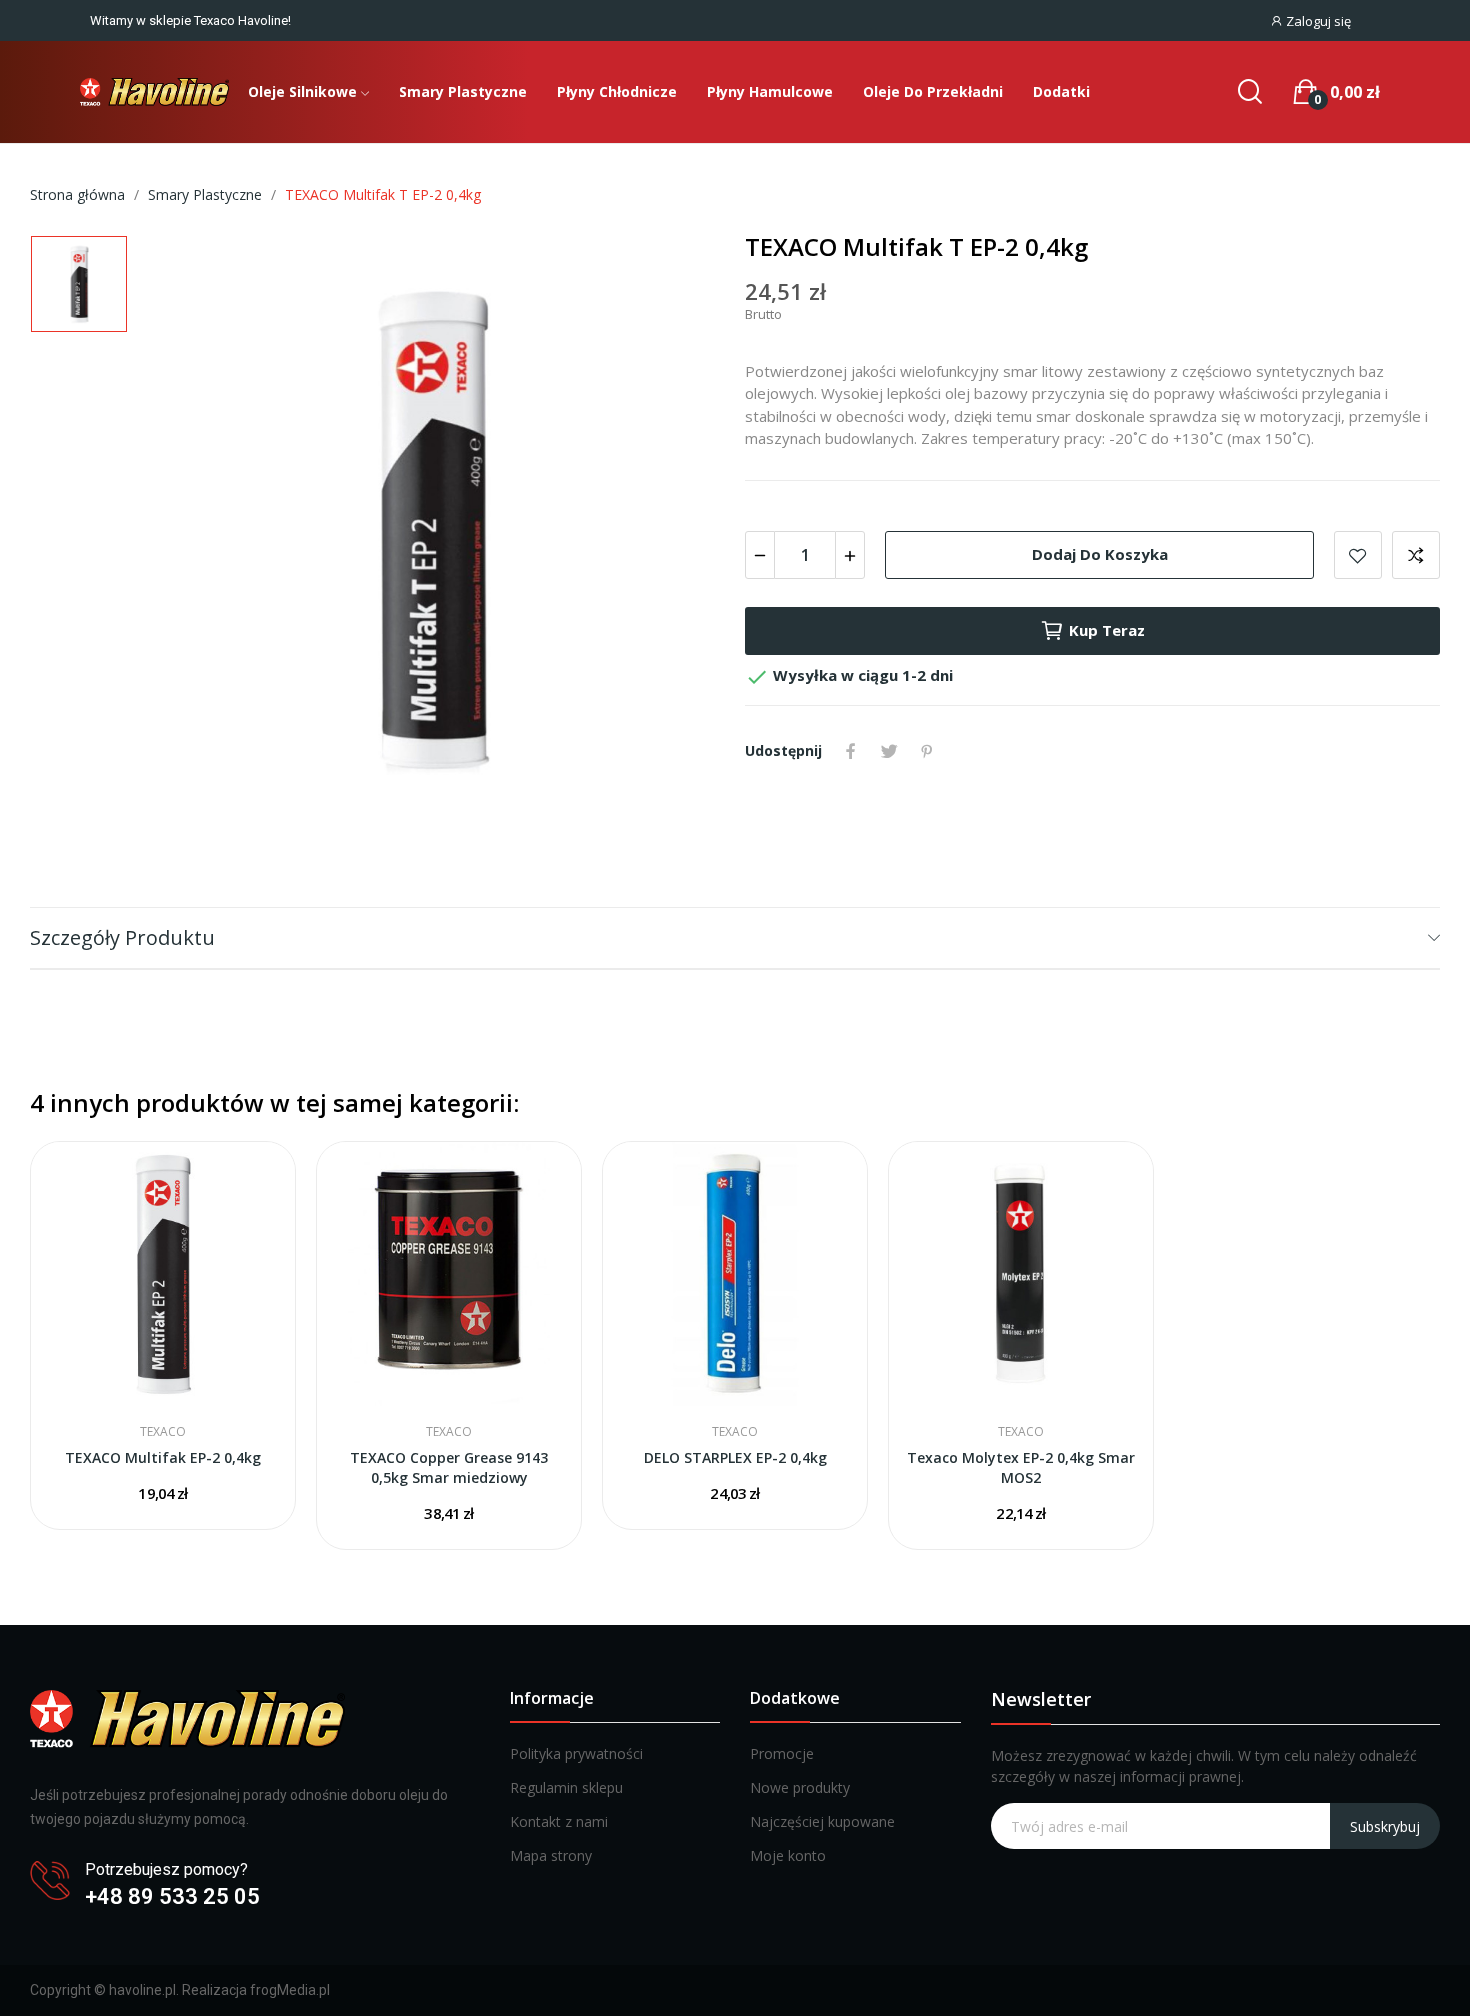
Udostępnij (851, 751)
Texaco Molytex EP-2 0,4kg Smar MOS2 (1021, 1467)
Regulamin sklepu (566, 1787)
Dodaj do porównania (1416, 555)
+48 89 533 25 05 (172, 1896)
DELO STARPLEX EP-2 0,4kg (735, 1457)
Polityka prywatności (576, 1753)
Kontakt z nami (559, 1821)
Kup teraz (1107, 630)
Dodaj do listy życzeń (1358, 555)
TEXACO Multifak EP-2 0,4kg (163, 1457)
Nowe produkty (800, 1787)
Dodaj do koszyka (1100, 554)
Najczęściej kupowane (822, 1821)
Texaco (163, 1432)
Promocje (782, 1753)
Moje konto (788, 1855)
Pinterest (927, 751)
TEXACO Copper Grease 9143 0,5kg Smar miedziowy (449, 1467)
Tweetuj (889, 751)
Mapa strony (551, 1855)
